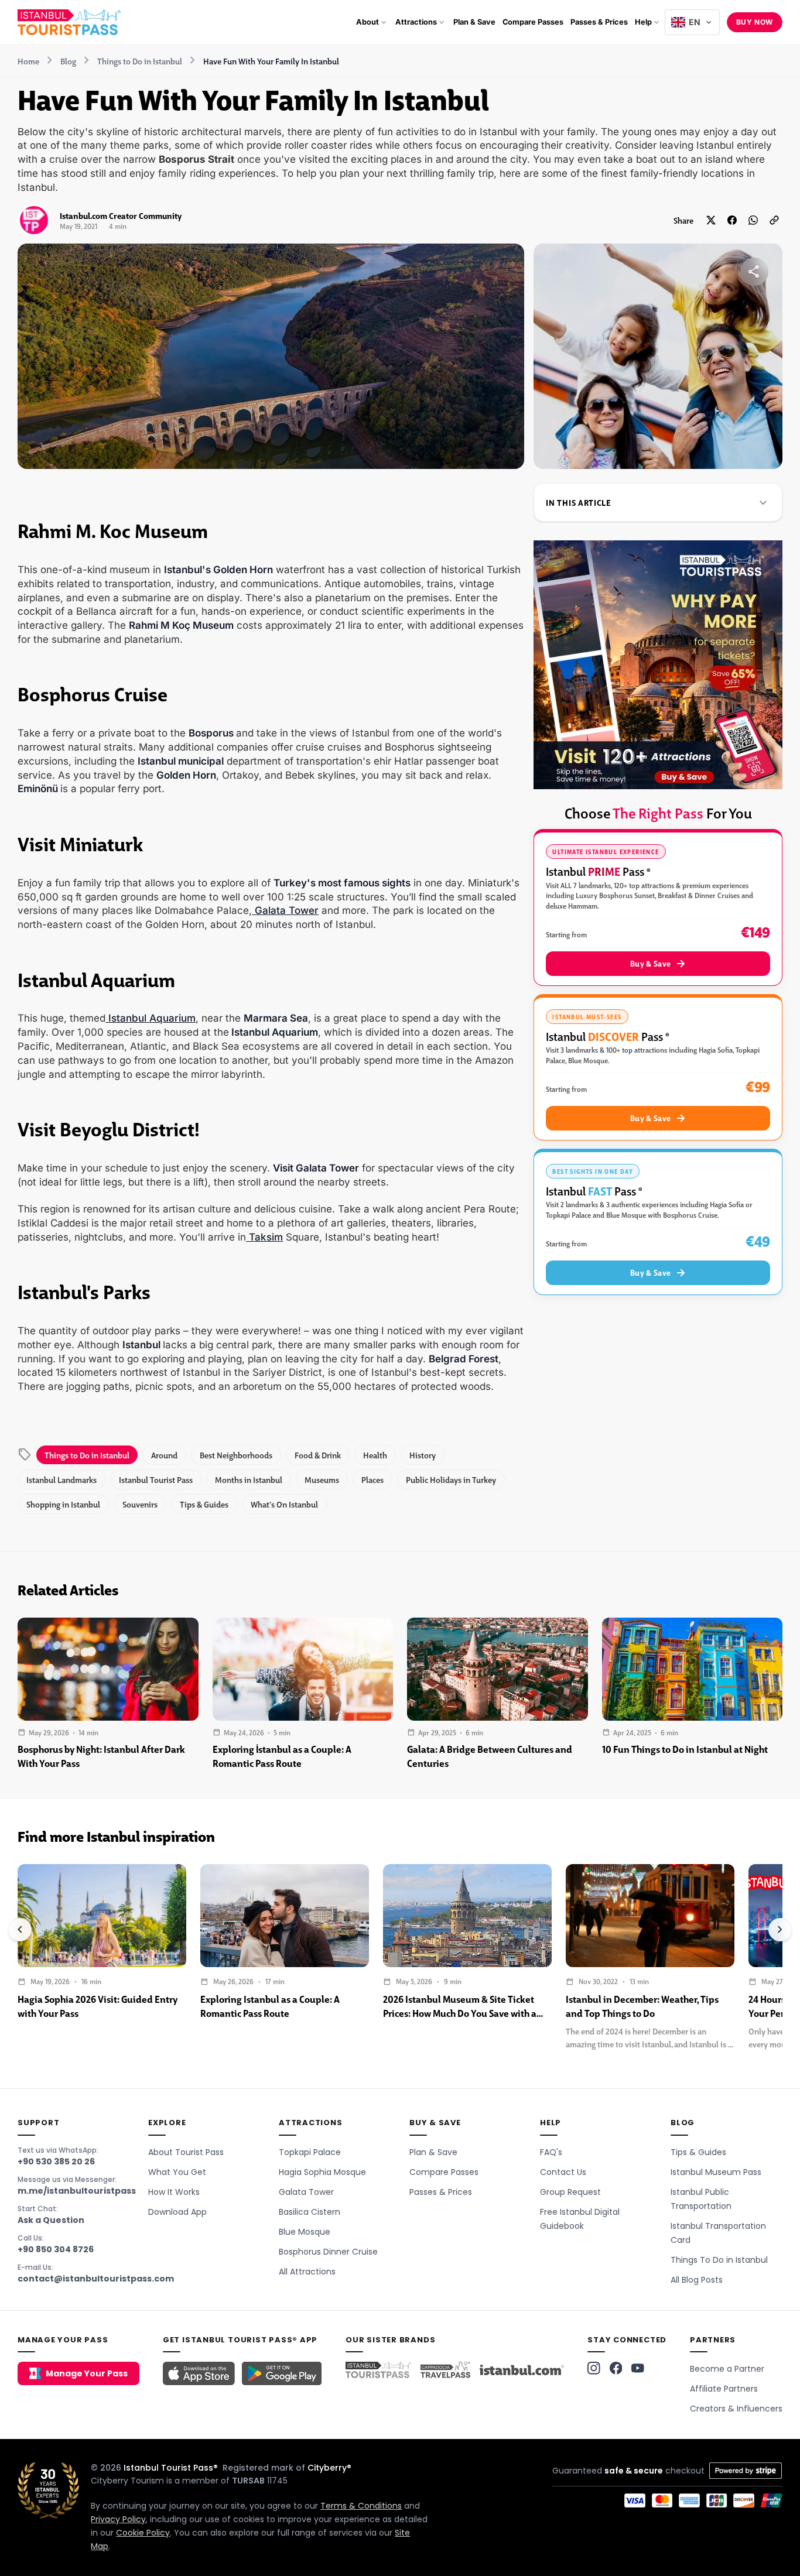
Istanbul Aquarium (151, 1018)
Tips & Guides (204, 1504)
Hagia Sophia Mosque (322, 2172)
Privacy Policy (118, 2519)
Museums (322, 1479)
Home (28, 61)
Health (375, 1455)
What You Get (177, 2172)
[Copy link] (774, 220)
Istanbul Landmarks (61, 1479)
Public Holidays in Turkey (451, 1479)
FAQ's (551, 2152)
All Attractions (307, 2272)
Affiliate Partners (724, 2389)
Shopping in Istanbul (63, 1504)
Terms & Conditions (361, 2506)
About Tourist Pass (186, 2152)
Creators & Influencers (736, 2409)
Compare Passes (444, 2172)
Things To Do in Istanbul (719, 2260)
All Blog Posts (697, 2280)
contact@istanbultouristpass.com (96, 2279)
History (423, 1455)
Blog (68, 61)
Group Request (570, 2192)
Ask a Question (51, 2220)
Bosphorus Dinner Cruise (328, 2252)
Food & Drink (318, 1455)
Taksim (264, 1237)
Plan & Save (433, 2152)
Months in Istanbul (249, 1479)
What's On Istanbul (284, 1504)
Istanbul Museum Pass (716, 2172)
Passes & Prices (441, 2192)
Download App (177, 2212)
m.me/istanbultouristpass (77, 2191)
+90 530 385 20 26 (56, 2161)
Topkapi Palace (310, 2152)
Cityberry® (329, 2468)
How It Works (174, 2192)
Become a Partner (727, 2369)
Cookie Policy (143, 2533)
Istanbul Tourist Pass (156, 1479)
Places (372, 1479)
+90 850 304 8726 (56, 2249)
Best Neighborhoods (236, 1455)
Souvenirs (140, 1504)
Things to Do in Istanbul (140, 61)
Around (164, 1455)
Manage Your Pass (87, 2373)
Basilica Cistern (310, 2212)
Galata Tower (285, 910)
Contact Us (563, 2172)
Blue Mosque (305, 2232)
